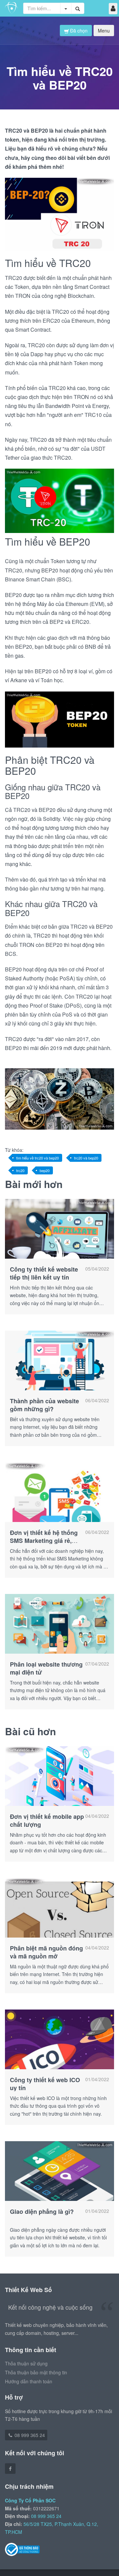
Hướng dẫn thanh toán (29, 2381)
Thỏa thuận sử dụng (26, 2363)
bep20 (45, 1170)
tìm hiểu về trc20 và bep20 (38, 1158)
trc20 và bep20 (86, 1158)
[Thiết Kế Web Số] (12, 8)
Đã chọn (78, 31)
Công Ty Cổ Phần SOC (30, 2500)
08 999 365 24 (29, 2435)
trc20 (20, 1170)
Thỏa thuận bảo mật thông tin (36, 2372)
